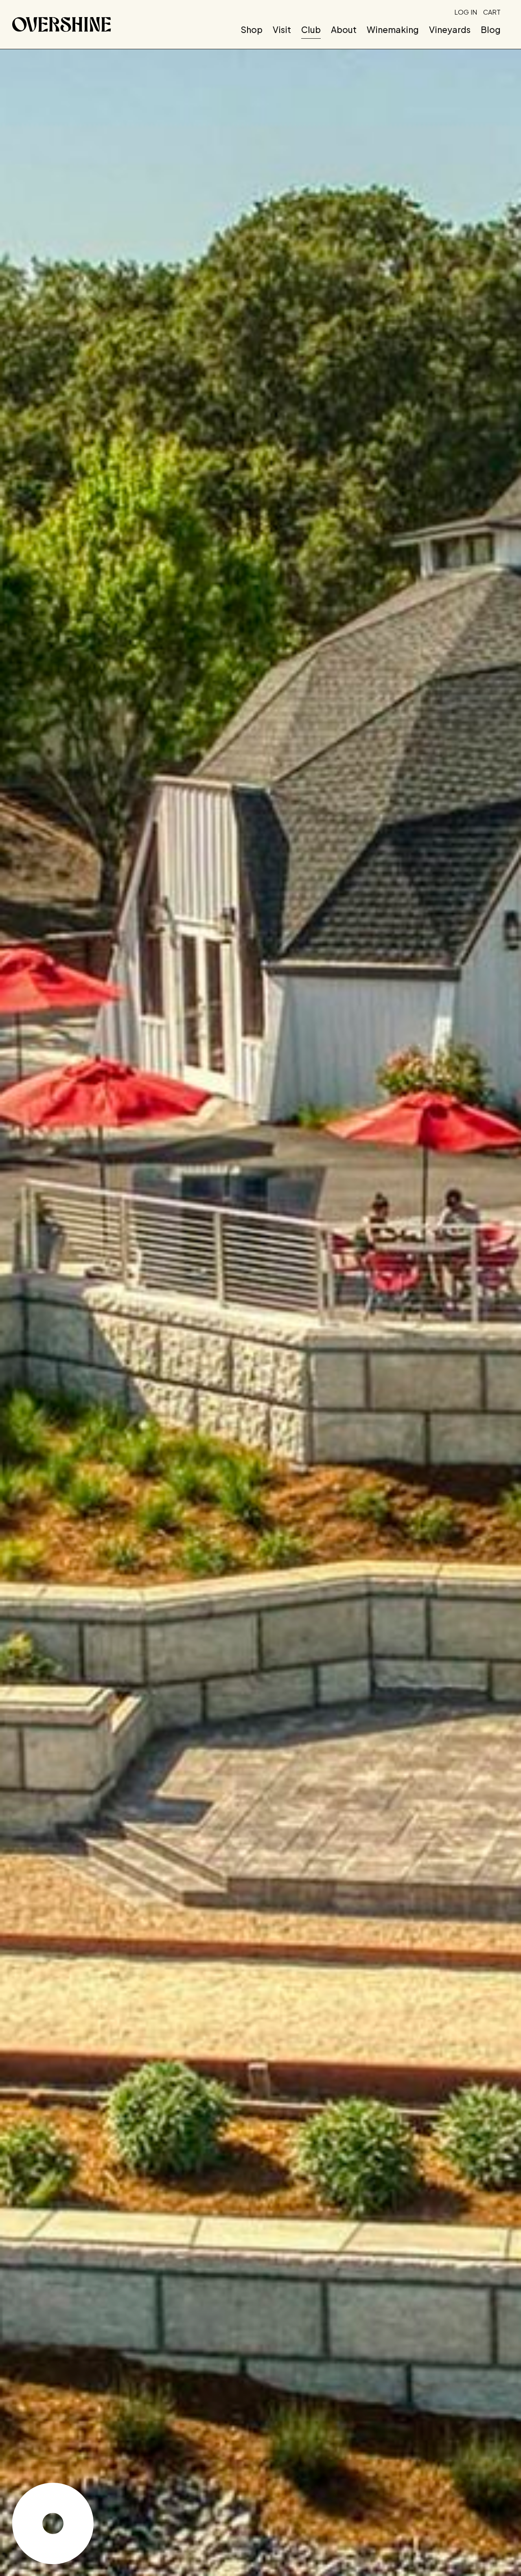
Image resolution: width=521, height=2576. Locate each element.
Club (311, 30)
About (344, 30)
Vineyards (450, 30)
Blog (491, 30)
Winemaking (393, 30)
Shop (252, 30)
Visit (282, 30)
